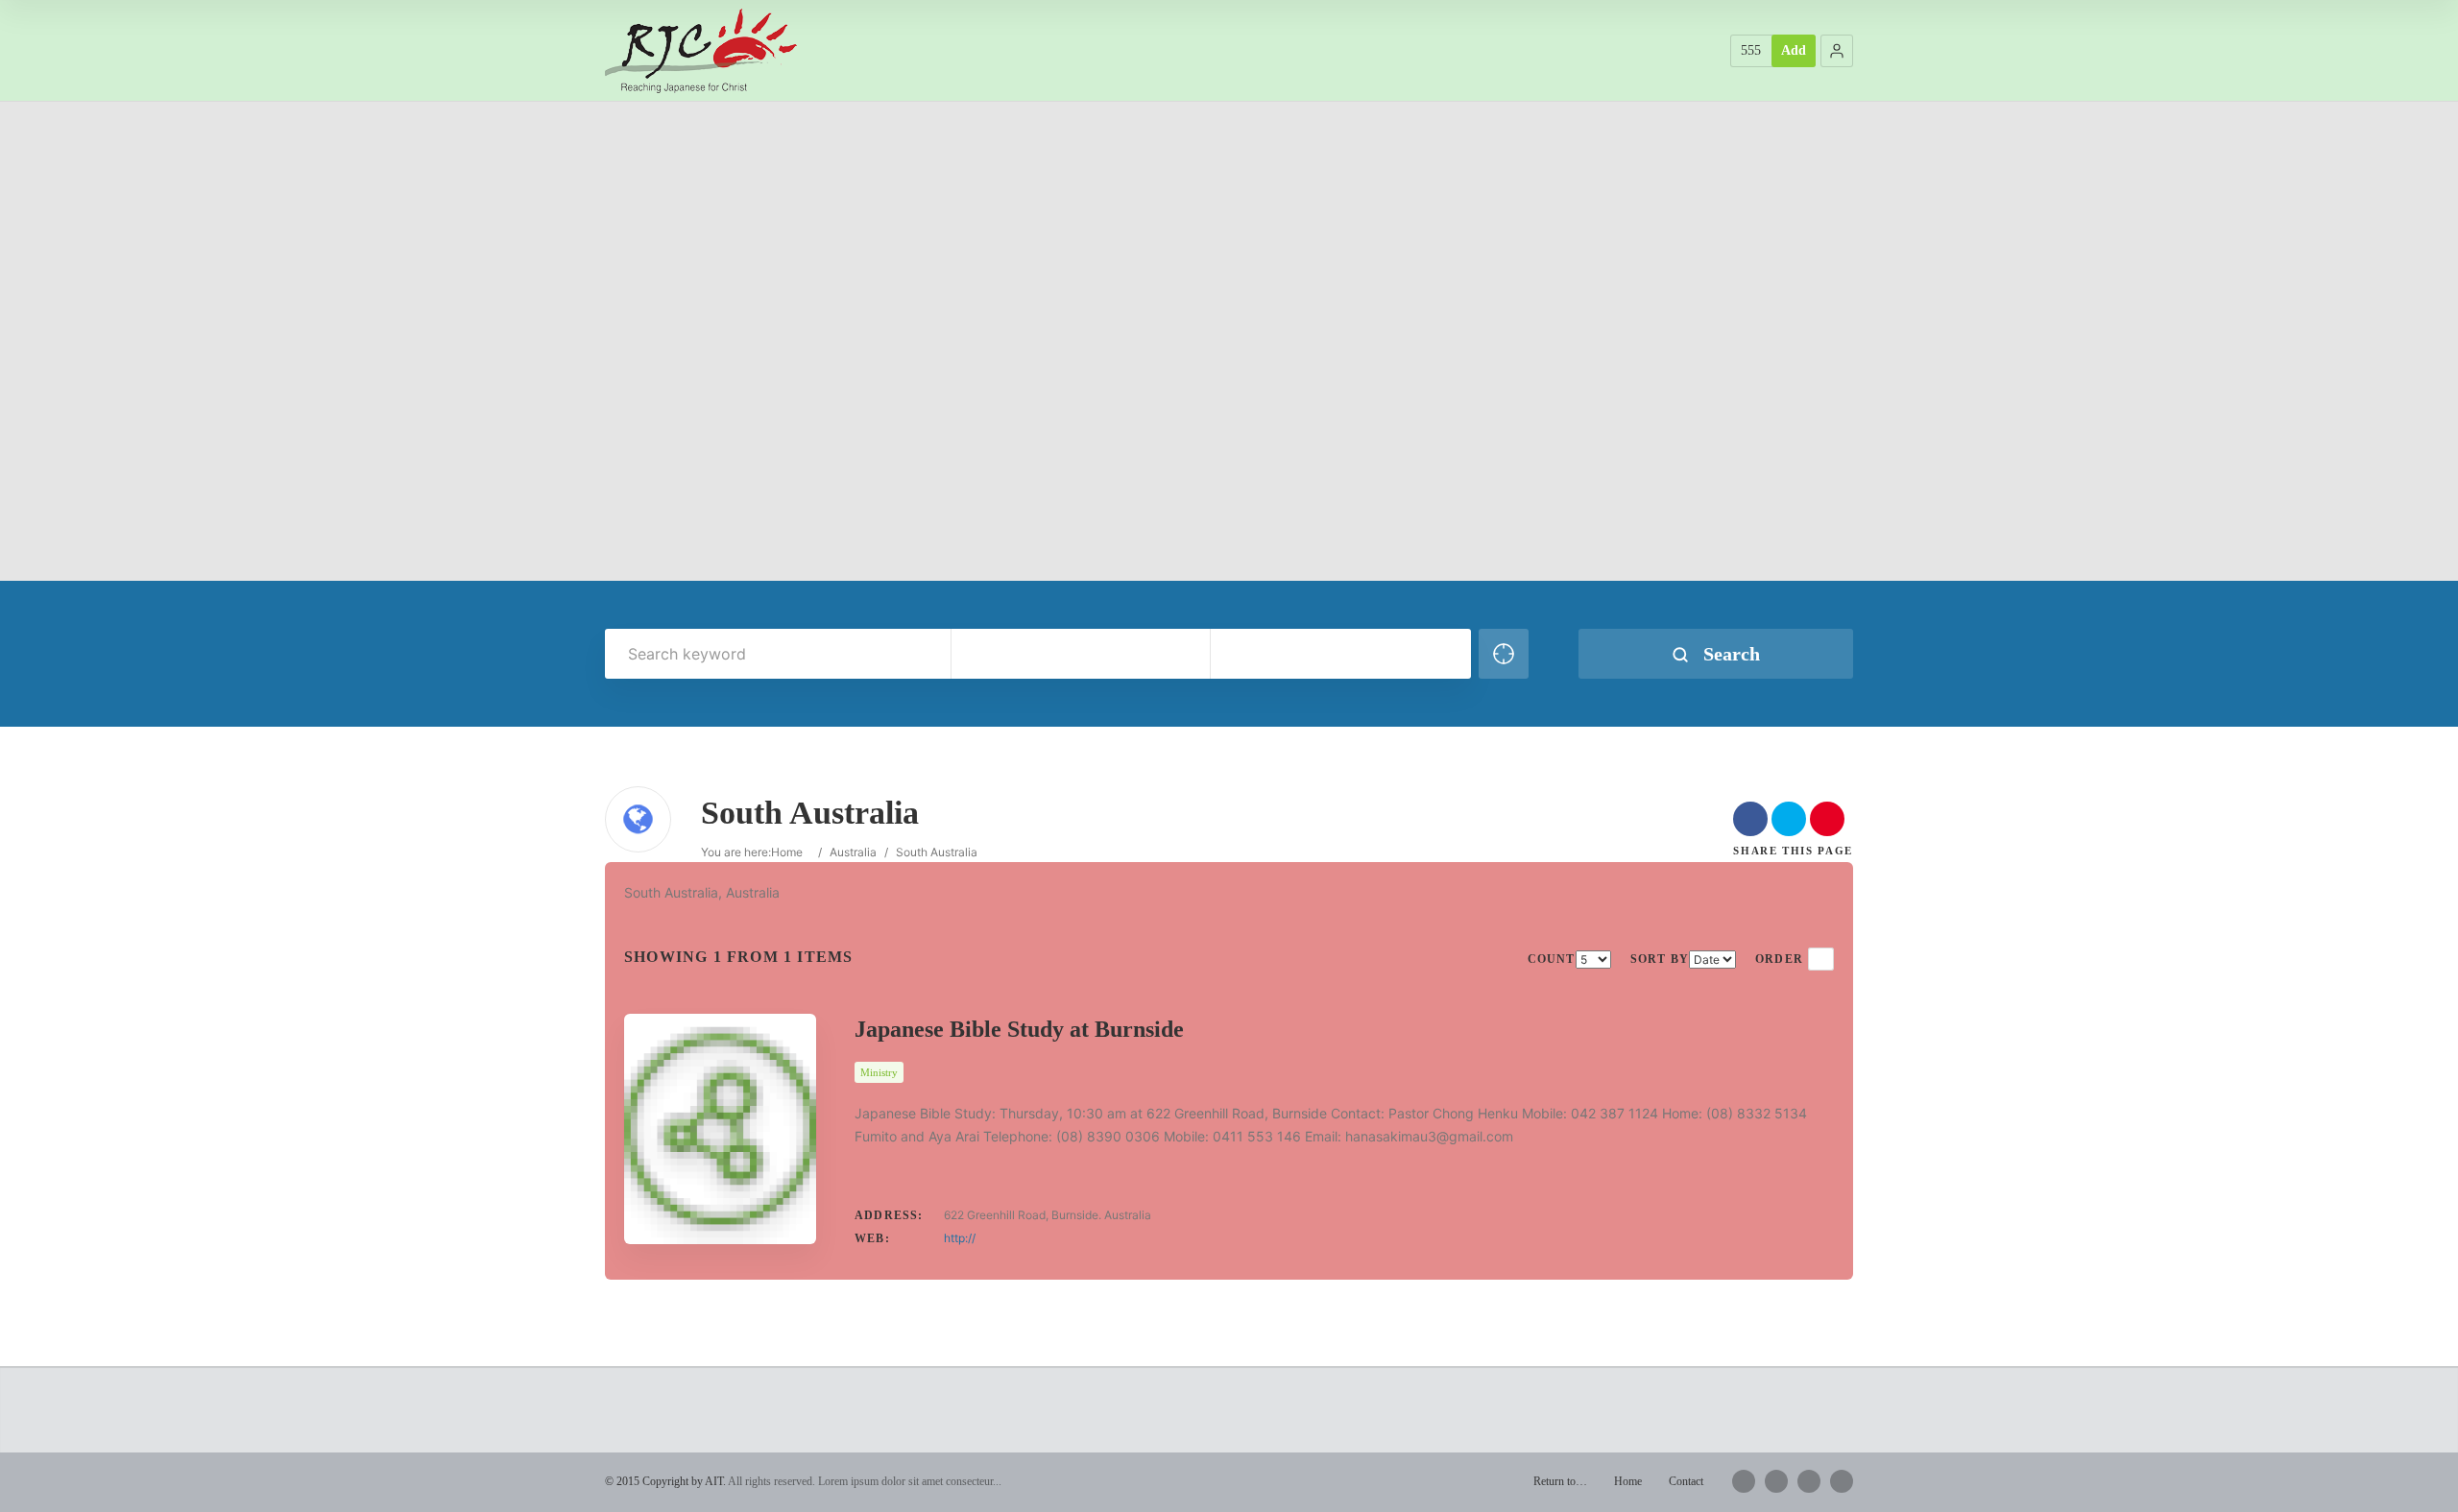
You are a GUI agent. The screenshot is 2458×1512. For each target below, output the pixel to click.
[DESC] (1821, 959)
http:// (960, 1238)
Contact (1686, 1481)
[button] (1837, 51)
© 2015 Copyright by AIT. (665, 1481)
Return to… (1560, 1481)
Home (787, 852)
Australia (853, 852)
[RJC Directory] (701, 50)
